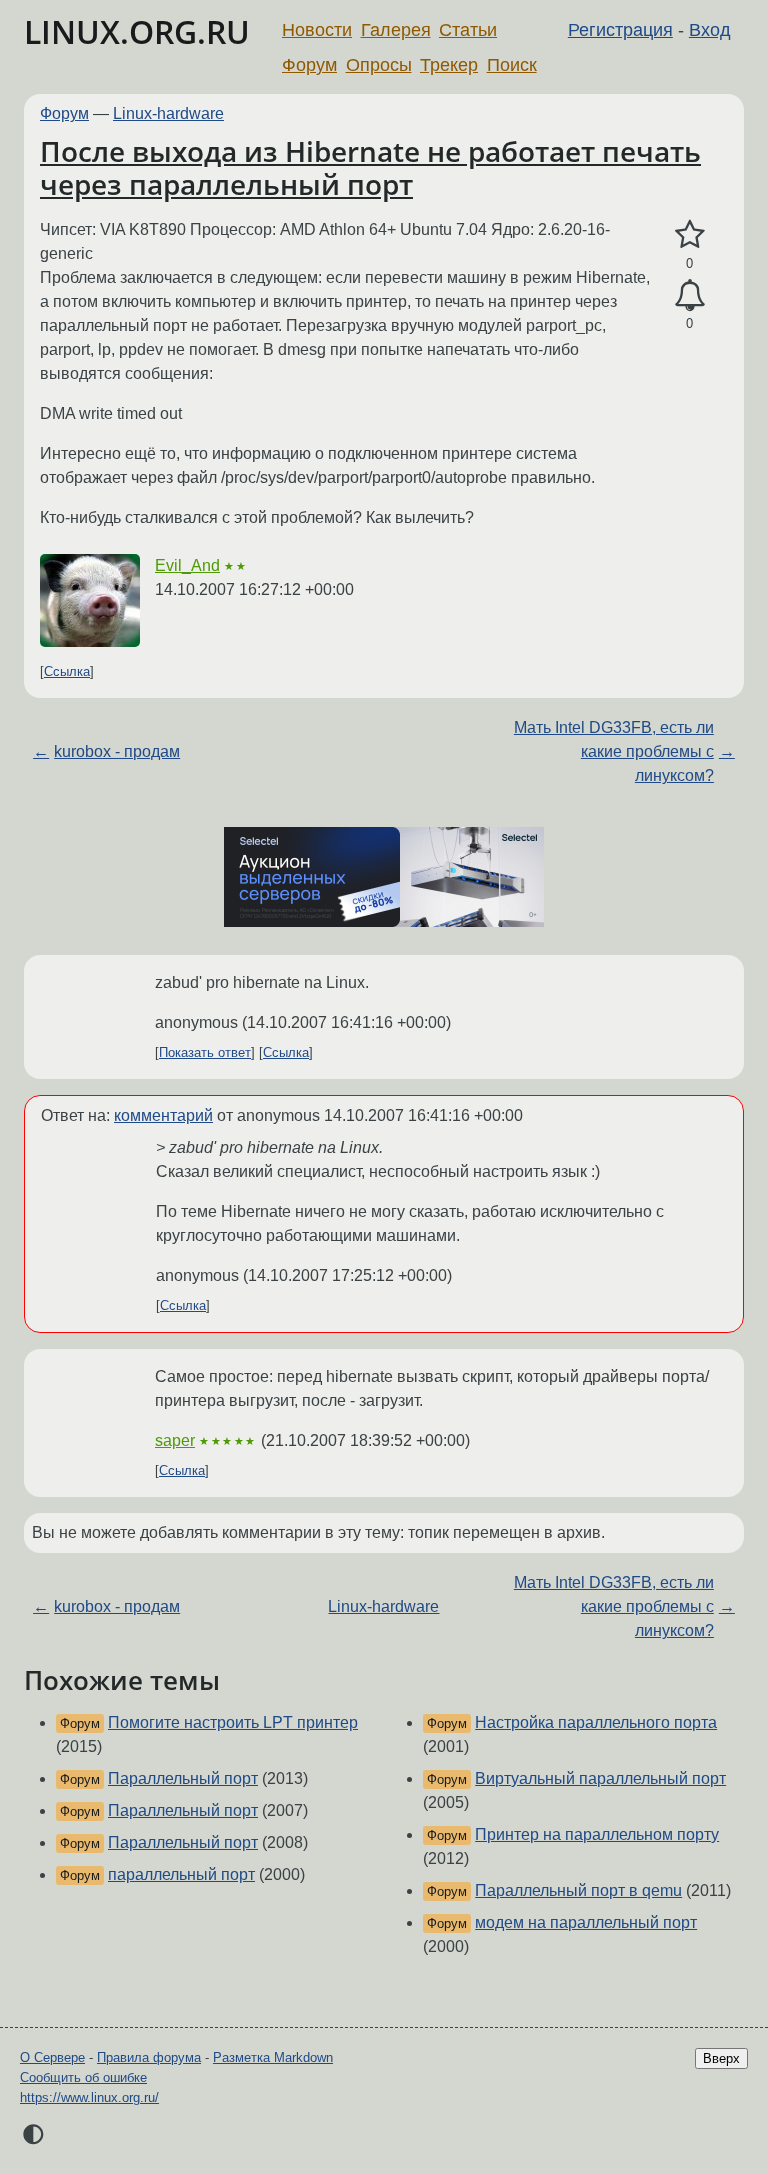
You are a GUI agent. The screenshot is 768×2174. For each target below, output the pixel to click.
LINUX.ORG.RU (137, 31)
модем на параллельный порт (586, 1922)
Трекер (449, 65)
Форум (309, 65)
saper (175, 1440)
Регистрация (620, 30)
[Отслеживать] (689, 296)
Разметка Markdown (273, 2057)
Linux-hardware (168, 113)
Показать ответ (205, 1052)
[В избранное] (689, 235)
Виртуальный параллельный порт (600, 1778)
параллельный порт (181, 1874)
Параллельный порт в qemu (578, 1890)
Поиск (512, 65)
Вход (710, 30)
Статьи (468, 30)
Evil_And (187, 565)
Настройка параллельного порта (596, 1722)
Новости (317, 30)
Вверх (721, 2058)
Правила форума (149, 2057)
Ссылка (67, 671)
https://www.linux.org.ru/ (89, 2097)
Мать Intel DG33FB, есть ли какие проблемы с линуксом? (614, 751)
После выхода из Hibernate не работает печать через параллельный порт (370, 168)
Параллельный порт (183, 1778)
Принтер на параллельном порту (597, 1834)
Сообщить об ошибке (83, 2077)
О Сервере (52, 2057)
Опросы (379, 65)
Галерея (396, 30)
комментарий (163, 1115)
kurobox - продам (117, 751)
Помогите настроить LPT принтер (233, 1722)
